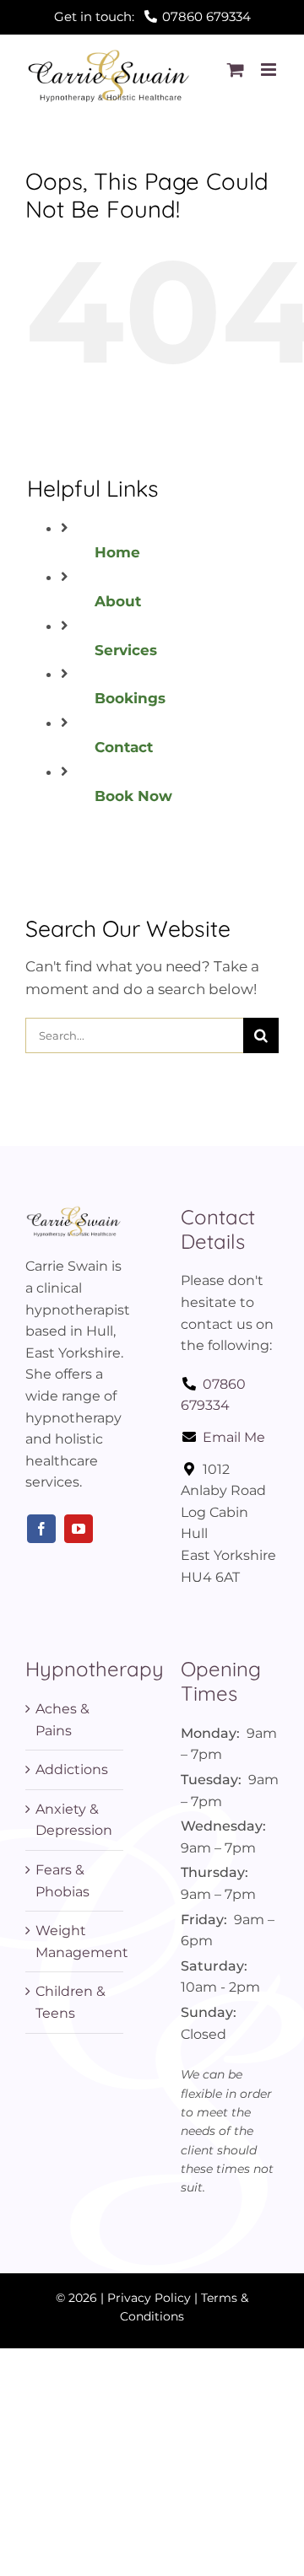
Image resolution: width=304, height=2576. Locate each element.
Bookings (130, 698)
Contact (124, 747)
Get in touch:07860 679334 (152, 16)
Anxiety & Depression (74, 1820)
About (118, 601)
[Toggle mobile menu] (270, 70)
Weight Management (75, 1941)
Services (126, 650)
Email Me (234, 1437)
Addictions (72, 1769)
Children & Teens (71, 2002)
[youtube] (79, 1529)
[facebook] (41, 1529)
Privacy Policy (149, 2298)
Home (117, 552)
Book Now (133, 796)
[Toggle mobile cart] (236, 70)
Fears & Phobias (62, 1881)
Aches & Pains (62, 1720)
